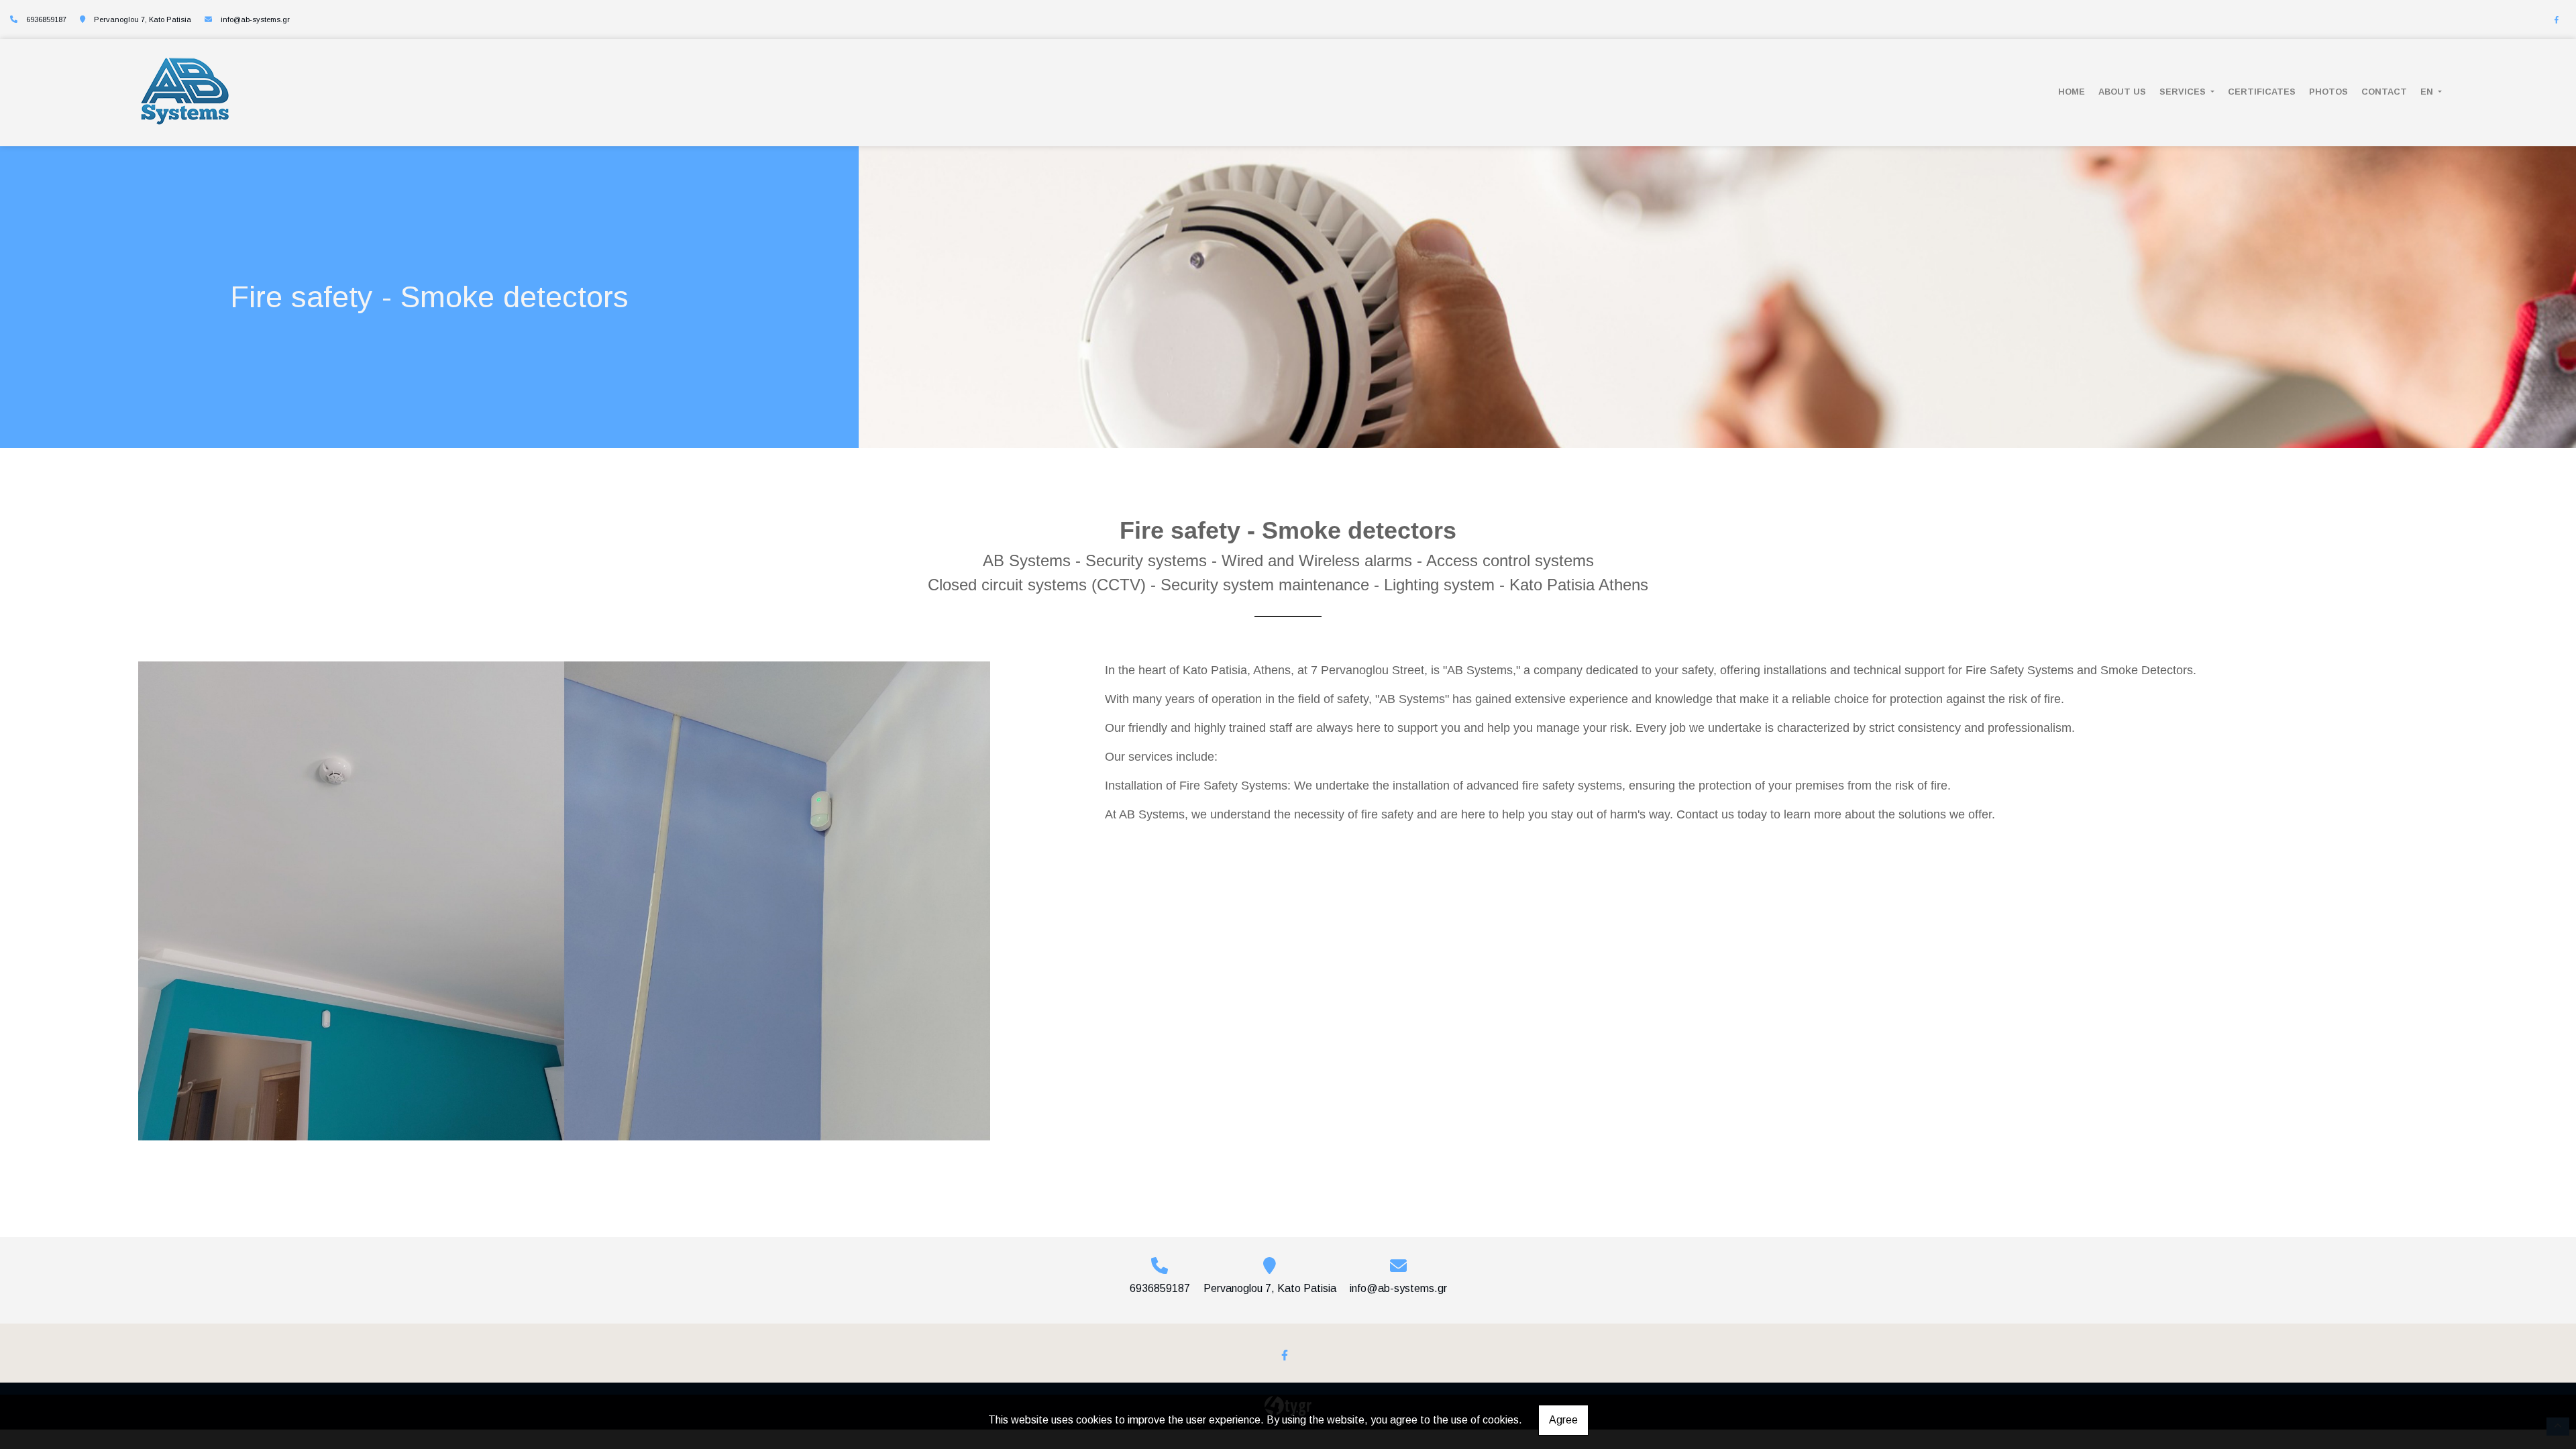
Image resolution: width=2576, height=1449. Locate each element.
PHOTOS (2328, 92)
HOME (2072, 92)
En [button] (2428, 92)
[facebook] (2557, 20)
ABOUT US (2122, 92)
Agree (1563, 1420)
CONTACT (2384, 92)
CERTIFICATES (2262, 92)
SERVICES (2184, 92)
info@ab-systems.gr (255, 19)
